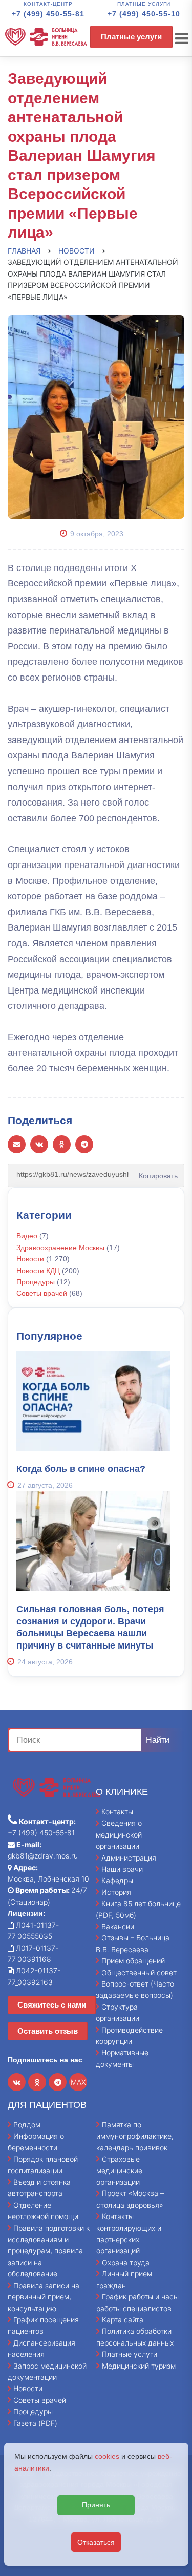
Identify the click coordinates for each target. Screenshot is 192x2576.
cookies (107, 2456)
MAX (78, 2082)
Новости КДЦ (38, 1271)
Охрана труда (126, 2262)
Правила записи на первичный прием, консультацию (44, 2297)
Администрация (129, 1858)
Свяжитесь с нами (52, 2005)
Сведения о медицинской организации (119, 1834)
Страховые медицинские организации (119, 2170)
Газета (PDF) (35, 2423)
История (116, 1892)
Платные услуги (131, 37)
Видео (27, 1236)
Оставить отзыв (48, 2031)
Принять (96, 2505)
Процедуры (36, 1282)
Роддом (27, 2125)
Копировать (155, 1172)
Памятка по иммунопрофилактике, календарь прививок (135, 2136)
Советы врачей (42, 1293)
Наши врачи (122, 1869)
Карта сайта (123, 2320)
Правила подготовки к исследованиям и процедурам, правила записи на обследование (49, 2251)
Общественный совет (139, 1972)
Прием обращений (133, 1961)
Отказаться (96, 2542)
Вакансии (118, 1926)
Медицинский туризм (139, 2366)
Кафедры (117, 1880)
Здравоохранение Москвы (60, 1248)
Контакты (117, 1812)
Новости (30, 1259)
